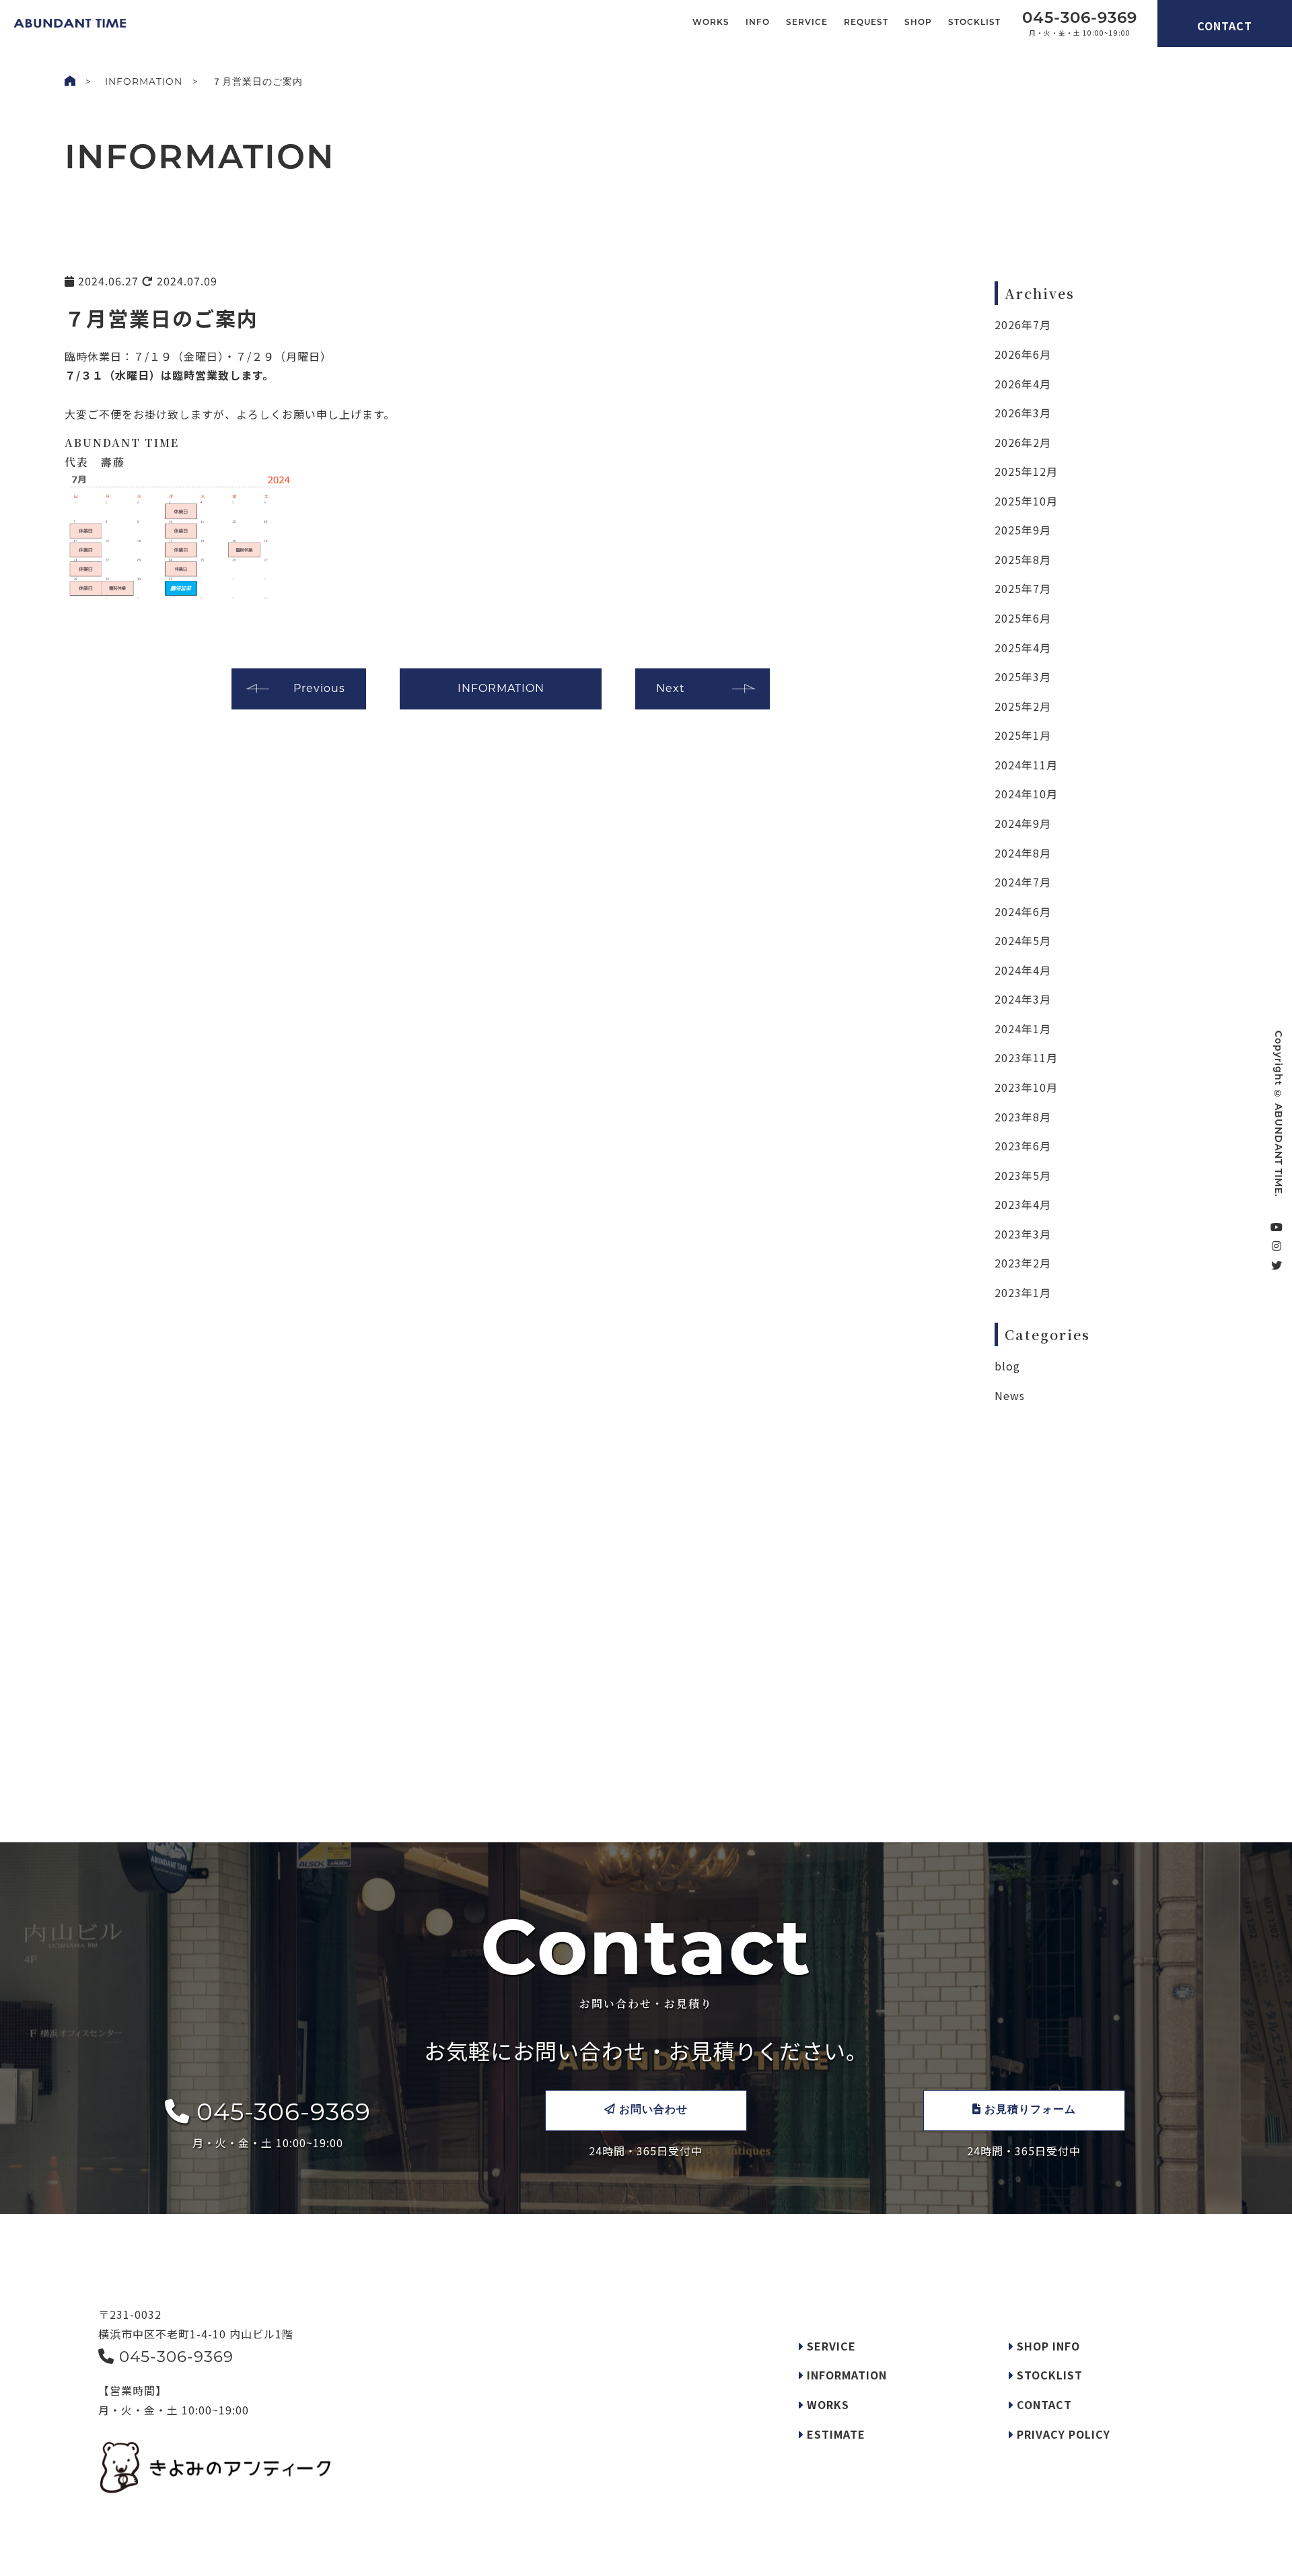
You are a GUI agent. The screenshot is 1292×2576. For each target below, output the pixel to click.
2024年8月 (1023, 853)
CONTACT (1225, 26)
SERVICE (807, 23)
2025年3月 (1023, 676)
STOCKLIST (974, 23)
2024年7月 (1023, 882)
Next (671, 688)
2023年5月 (1023, 1175)
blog (1007, 1366)
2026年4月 (1023, 384)
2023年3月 (1023, 1234)
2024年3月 (1023, 999)
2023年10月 (1026, 1087)
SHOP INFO (1047, 2346)
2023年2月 (1023, 1263)
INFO (758, 23)
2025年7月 (1023, 588)
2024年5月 (1023, 940)
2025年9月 (1023, 530)
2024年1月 (1023, 1029)
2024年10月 (1026, 794)
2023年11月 (1026, 1057)
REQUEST (866, 23)
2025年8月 (1023, 559)
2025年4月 (1023, 648)
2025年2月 (1023, 706)
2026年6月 (1023, 354)
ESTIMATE (834, 2434)
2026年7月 (1023, 324)
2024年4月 (1023, 970)
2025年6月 (1023, 618)
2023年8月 (1023, 1117)
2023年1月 (1023, 1292)
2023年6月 (1023, 1146)
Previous (319, 688)
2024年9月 (1023, 823)
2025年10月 (1026, 501)
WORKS (711, 23)
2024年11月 (1026, 765)
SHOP (918, 23)
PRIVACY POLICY (1062, 2434)
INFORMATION (144, 81)
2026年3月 (1023, 413)
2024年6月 (1023, 911)
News (1010, 1395)
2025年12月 (1026, 471)
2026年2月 (1023, 442)
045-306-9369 (280, 2112)
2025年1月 (1023, 735)
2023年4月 (1023, 1204)
